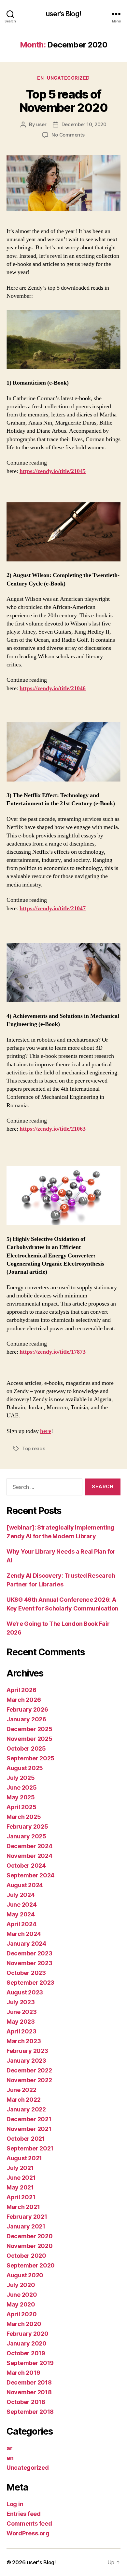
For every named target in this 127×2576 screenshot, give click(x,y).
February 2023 (27, 2051)
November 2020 (30, 2246)
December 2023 (29, 1953)
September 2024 (30, 1875)
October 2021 (26, 2139)
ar (9, 2448)
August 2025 (25, 1768)
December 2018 (29, 2382)
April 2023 (21, 2031)
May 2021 (20, 2187)
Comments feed (29, 2523)
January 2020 (27, 2343)
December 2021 (29, 2119)
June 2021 (21, 2178)
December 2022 (29, 2070)
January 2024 (26, 1944)
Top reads (34, 1448)
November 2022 (29, 2080)
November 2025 (29, 1739)
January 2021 (26, 2226)
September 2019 (30, 2363)
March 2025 (24, 1817)
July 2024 (21, 1895)
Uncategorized (68, 78)
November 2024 (29, 1856)
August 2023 (25, 1992)
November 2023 (29, 1963)
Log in (15, 2504)
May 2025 (21, 1797)
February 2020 (28, 2334)
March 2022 (23, 2100)
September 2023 (30, 1983)
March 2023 (24, 2041)
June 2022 (21, 2090)
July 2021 (20, 2168)
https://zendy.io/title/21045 (53, 471)
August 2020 (25, 2275)
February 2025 (27, 1827)
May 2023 (21, 2022)
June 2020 (22, 2295)
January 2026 (26, 1719)
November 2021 (29, 2129)
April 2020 (21, 2314)
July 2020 (21, 2285)
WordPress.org (28, 2533)
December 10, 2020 (84, 124)
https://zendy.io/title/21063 (53, 1129)
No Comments (68, 135)
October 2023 (26, 1973)
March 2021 (23, 2207)
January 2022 (26, 2109)
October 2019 (26, 2353)
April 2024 (21, 1924)
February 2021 (27, 2217)
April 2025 (21, 1807)
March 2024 (24, 1934)
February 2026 (27, 1709)
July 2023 (21, 2002)
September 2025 (30, 1758)
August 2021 (24, 2158)
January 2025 (26, 1836)
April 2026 (21, 1690)
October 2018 (26, 2402)
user (41, 124)
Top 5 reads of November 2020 (64, 101)
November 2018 (29, 2392)
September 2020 (31, 2265)
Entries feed (24, 2514)
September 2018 (30, 2412)
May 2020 (21, 2304)
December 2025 (29, 1729)
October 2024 (26, 1866)
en (40, 78)
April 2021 (21, 2197)
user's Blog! (63, 14)
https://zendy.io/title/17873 (53, 1352)
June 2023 (22, 2012)
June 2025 (22, 1787)
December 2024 (29, 1846)
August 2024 (25, 1885)
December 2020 (30, 2236)
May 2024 (21, 1914)
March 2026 (24, 1700)
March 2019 (23, 2373)
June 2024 (22, 1905)
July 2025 (21, 1778)
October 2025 (26, 1748)
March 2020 (24, 2324)
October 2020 (26, 2256)
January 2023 (26, 2061)
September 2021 (30, 2148)
